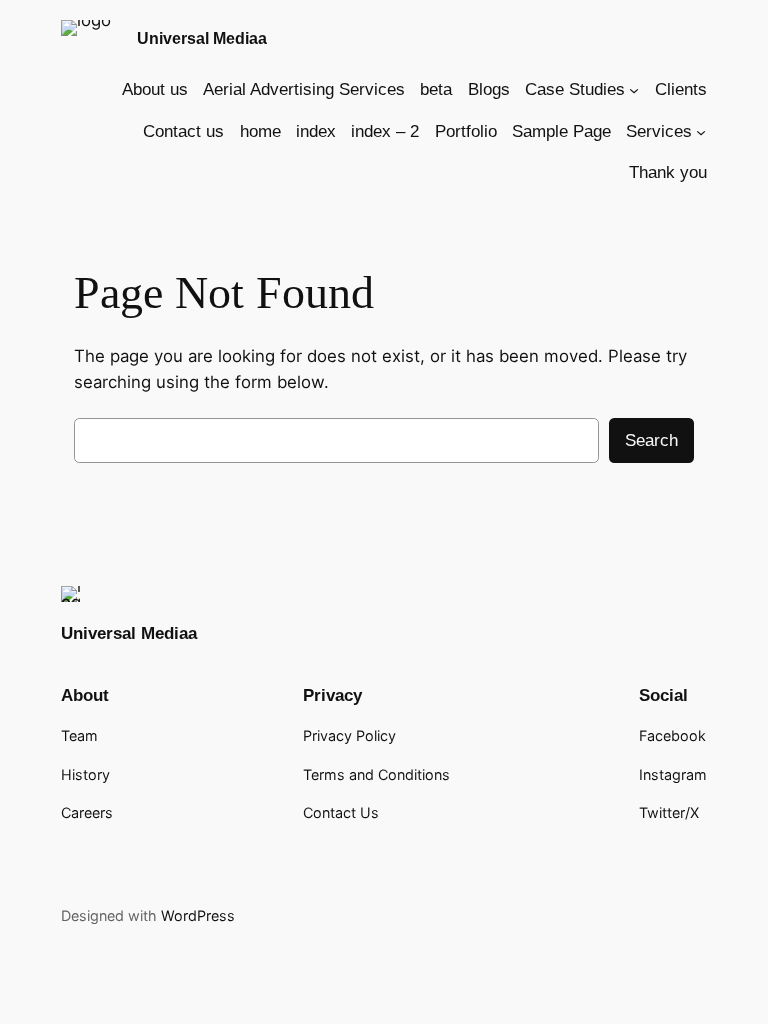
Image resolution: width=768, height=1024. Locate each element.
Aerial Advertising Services (304, 89)
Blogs (489, 89)
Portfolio (466, 131)
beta (436, 89)
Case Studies (575, 89)
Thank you (668, 172)
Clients (681, 89)
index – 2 (385, 131)
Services (659, 131)
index (316, 131)
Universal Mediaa (202, 38)
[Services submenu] (701, 132)
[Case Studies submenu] (634, 90)
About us (155, 89)
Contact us (183, 131)
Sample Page (561, 131)
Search (651, 440)
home (260, 131)
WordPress (198, 915)
